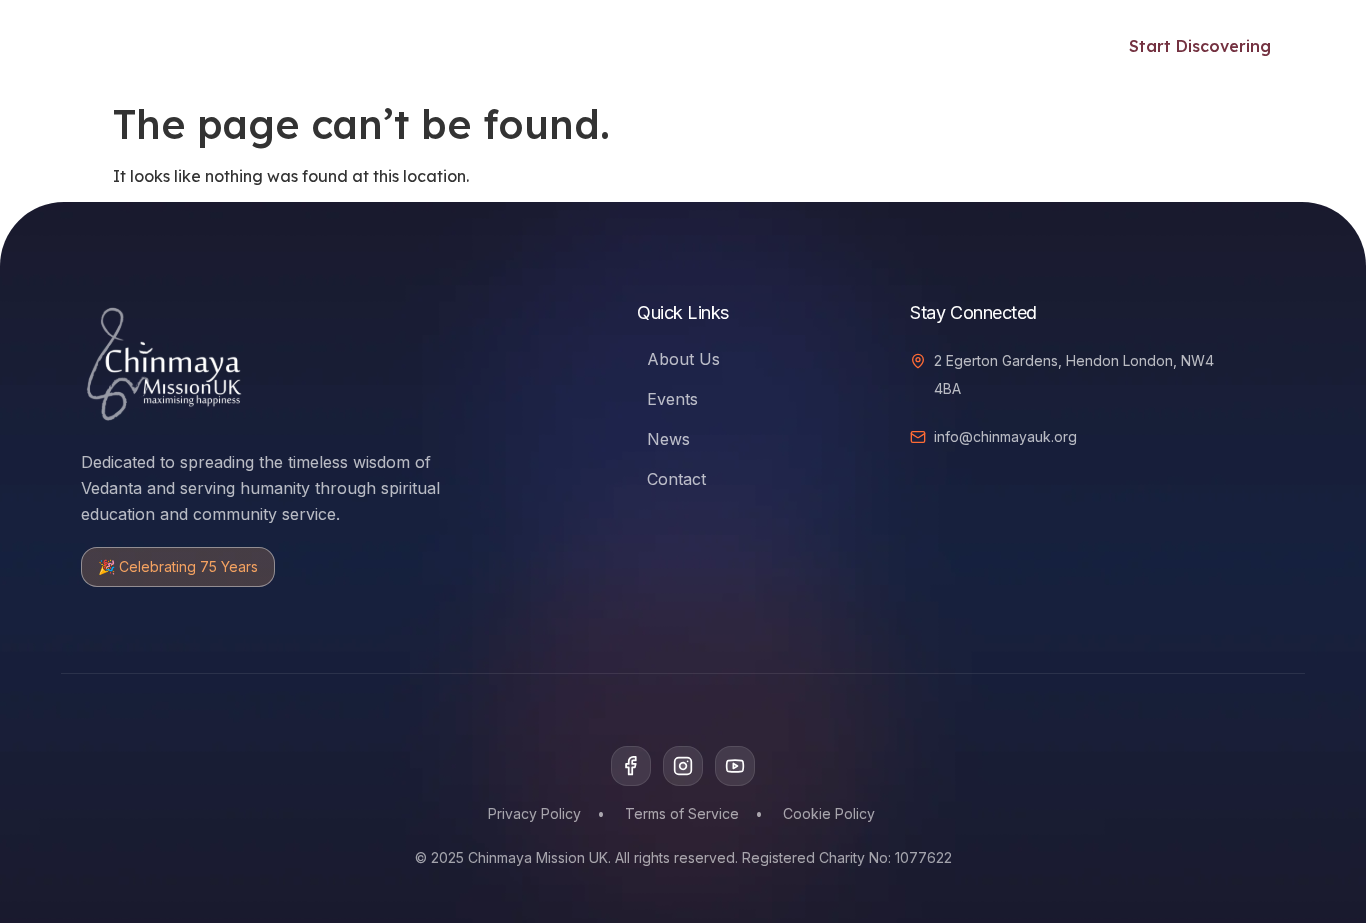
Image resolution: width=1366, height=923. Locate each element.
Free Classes (420, 46)
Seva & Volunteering (659, 46)
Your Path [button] (279, 46)
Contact (676, 479)
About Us (683, 359)
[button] (1053, 43)
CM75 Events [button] (818, 46)
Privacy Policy (534, 813)
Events (524, 46)
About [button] (945, 46)
